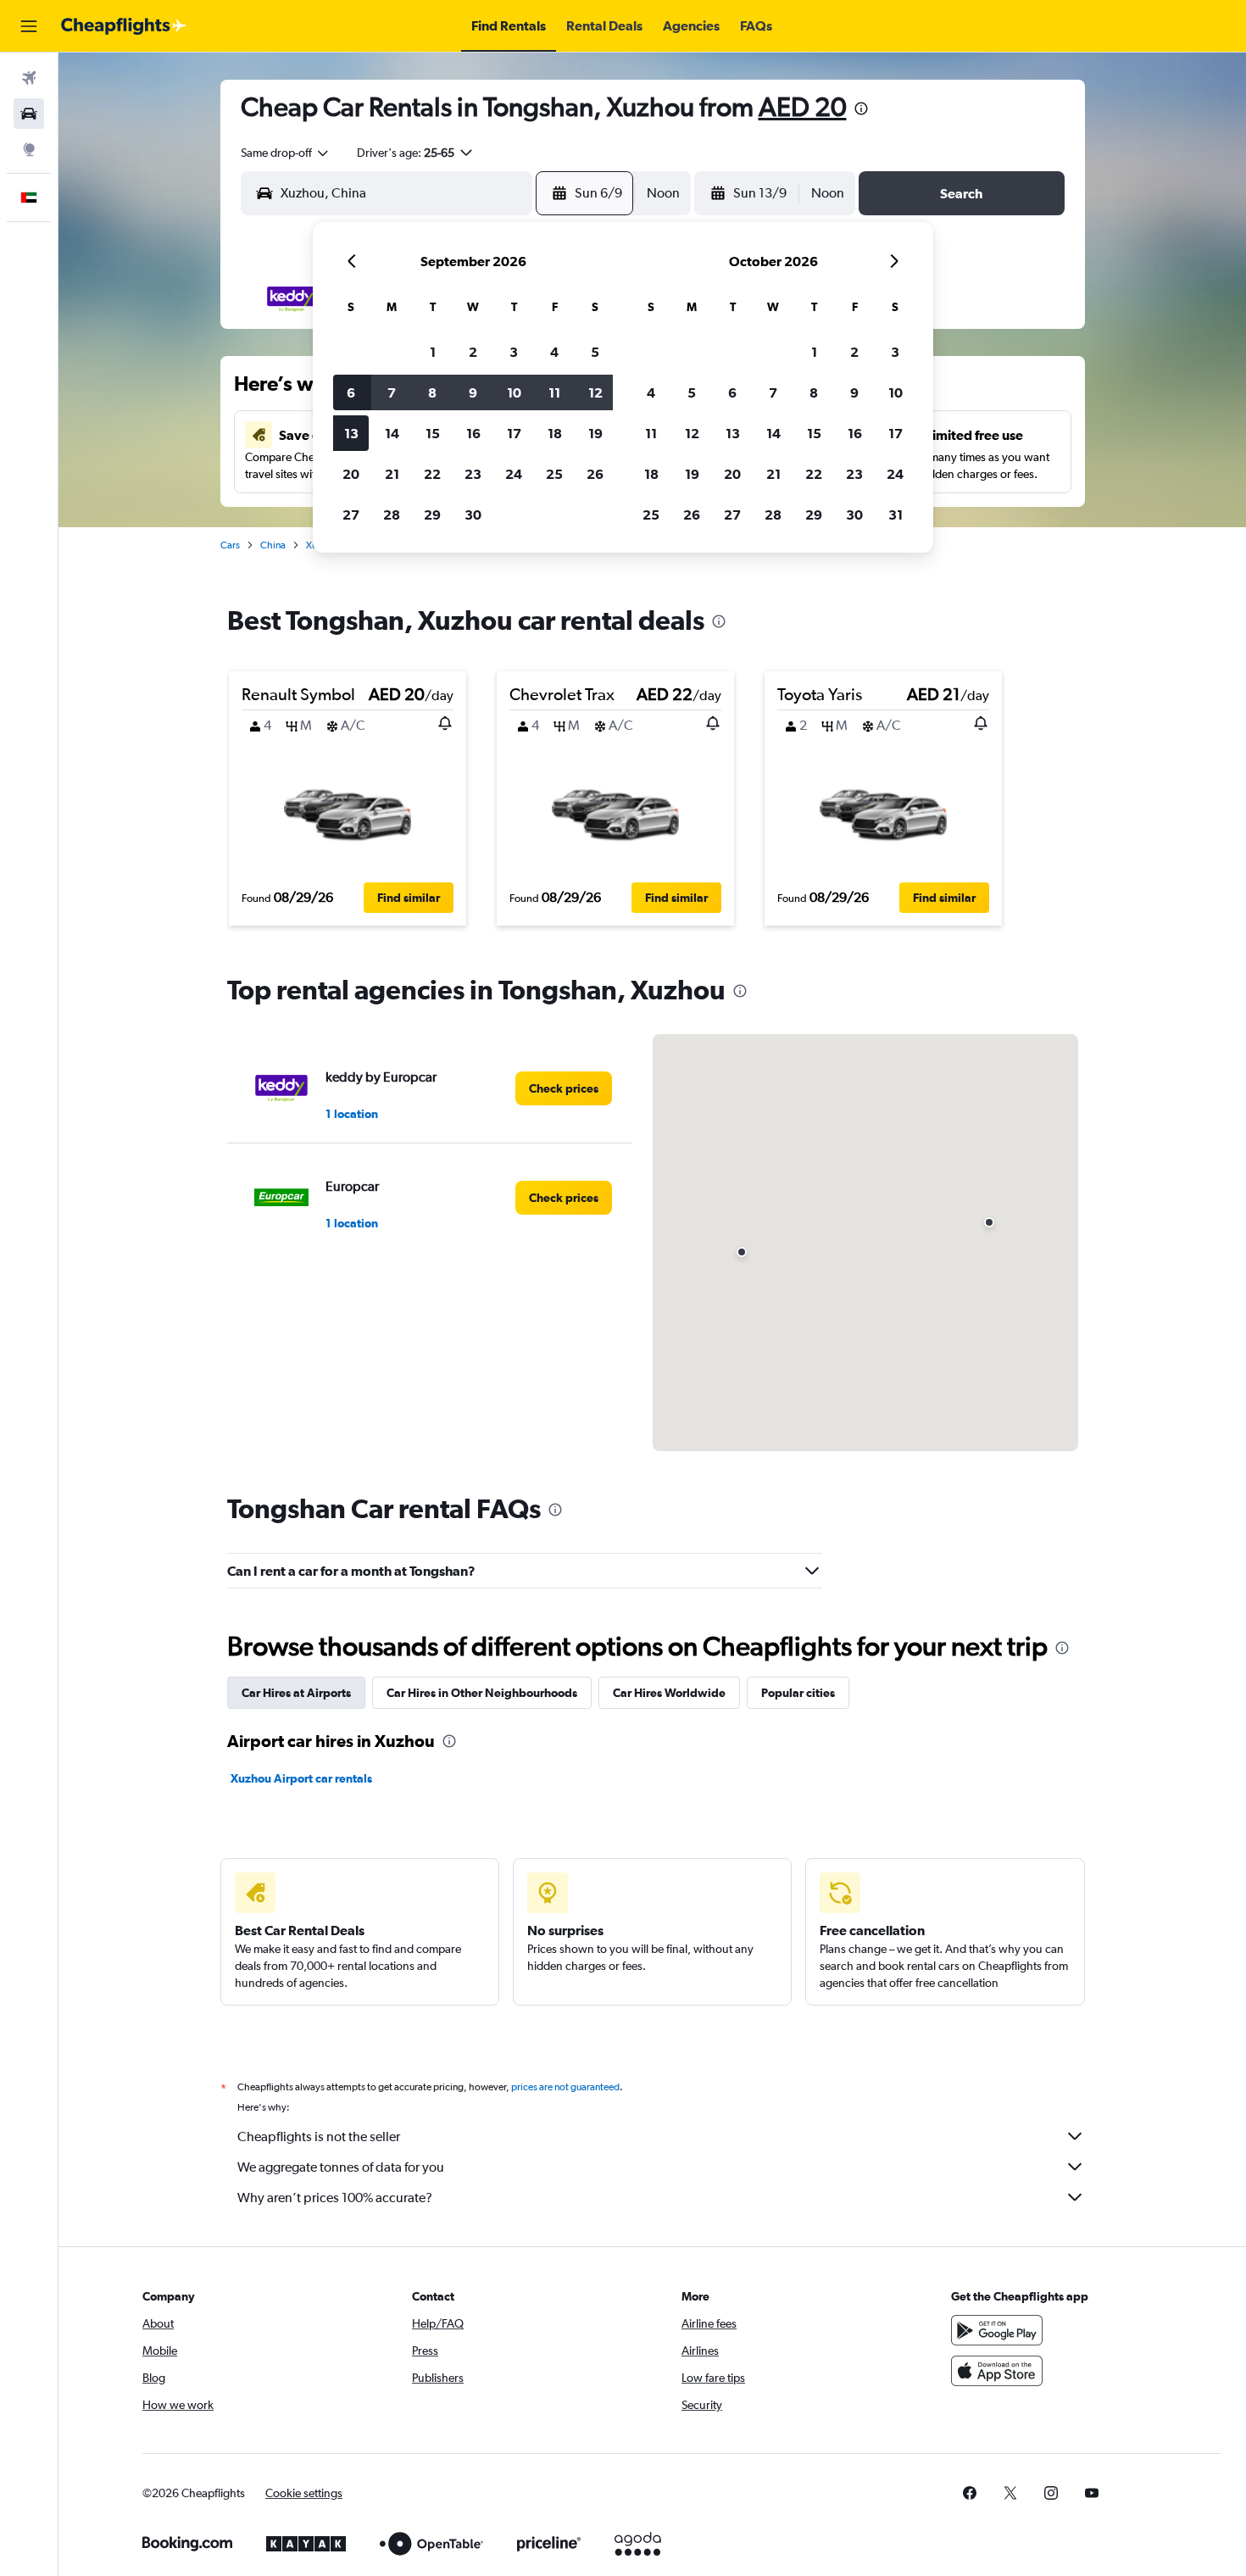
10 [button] (514, 392)
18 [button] (555, 433)
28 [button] (392, 515)
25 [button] (554, 474)
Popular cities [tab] (798, 1693)
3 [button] (514, 352)
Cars (230, 545)
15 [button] (433, 433)
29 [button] (432, 515)
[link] (564, 1088)
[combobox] (286, 153)
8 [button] (432, 392)
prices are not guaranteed (565, 2087)
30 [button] (473, 515)
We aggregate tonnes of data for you (341, 2167)
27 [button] (351, 515)
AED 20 (803, 106)
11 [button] (554, 392)
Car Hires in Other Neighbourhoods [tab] (482, 1693)
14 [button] (392, 433)
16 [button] (473, 433)
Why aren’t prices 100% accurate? (335, 2198)
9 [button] (473, 392)
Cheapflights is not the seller (319, 2136)
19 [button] (595, 433)
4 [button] (554, 352)
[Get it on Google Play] (997, 2330)
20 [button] (351, 474)
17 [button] (514, 433)
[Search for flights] (29, 78)
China (273, 545)
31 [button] (896, 515)
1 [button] (433, 352)
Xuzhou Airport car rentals (301, 1778)
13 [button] (351, 433)
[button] (29, 26)
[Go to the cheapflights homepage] (124, 26)
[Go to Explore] (29, 149)
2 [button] (473, 352)
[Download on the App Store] (997, 2371)
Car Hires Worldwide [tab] (669, 1693)
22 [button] (432, 474)
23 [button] (473, 474)
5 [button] (595, 352)
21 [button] (392, 474)
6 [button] (351, 392)
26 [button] (595, 474)
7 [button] (392, 392)
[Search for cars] (29, 114)
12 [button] (595, 392)
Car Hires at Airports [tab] (296, 1693)
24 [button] (514, 474)
